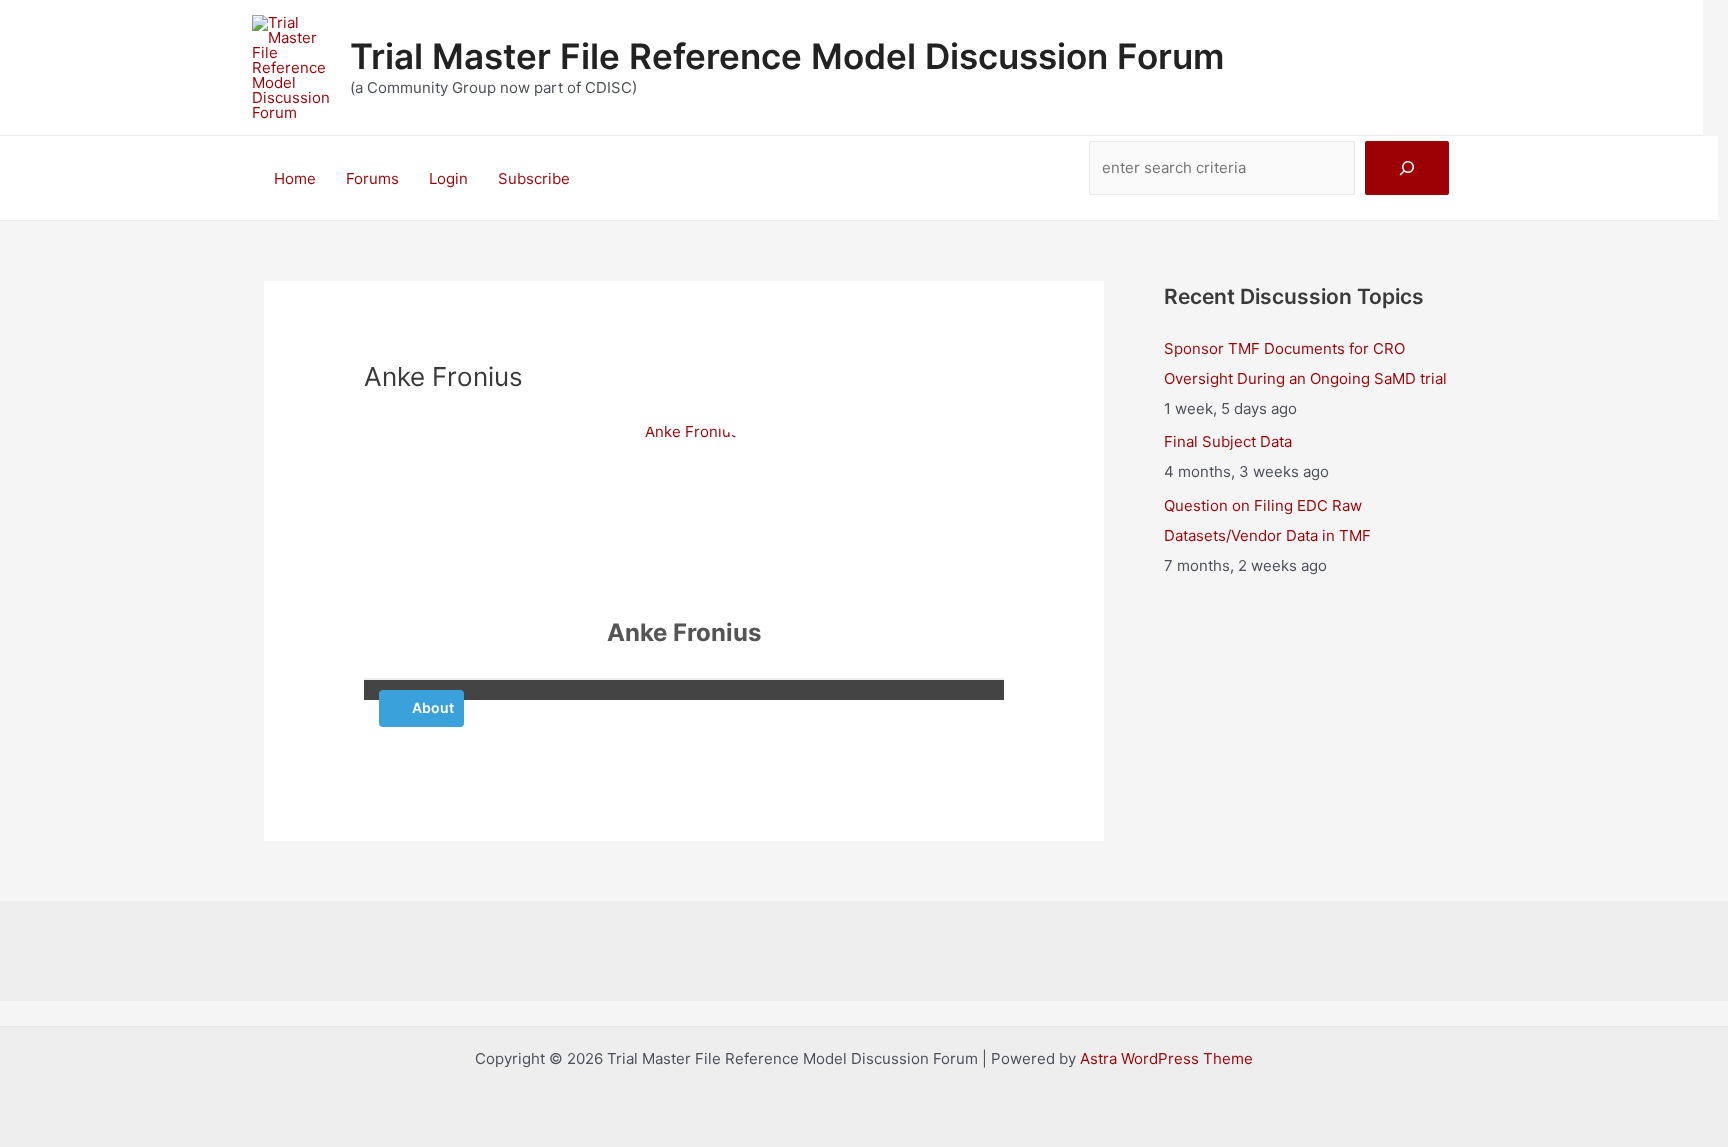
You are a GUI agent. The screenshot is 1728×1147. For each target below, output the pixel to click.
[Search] (1407, 168)
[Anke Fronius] (684, 510)
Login (448, 178)
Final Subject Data (1228, 441)
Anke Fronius (684, 632)
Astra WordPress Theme (1166, 1058)
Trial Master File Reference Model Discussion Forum (787, 56)
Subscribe (534, 178)
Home (295, 178)
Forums (372, 178)
